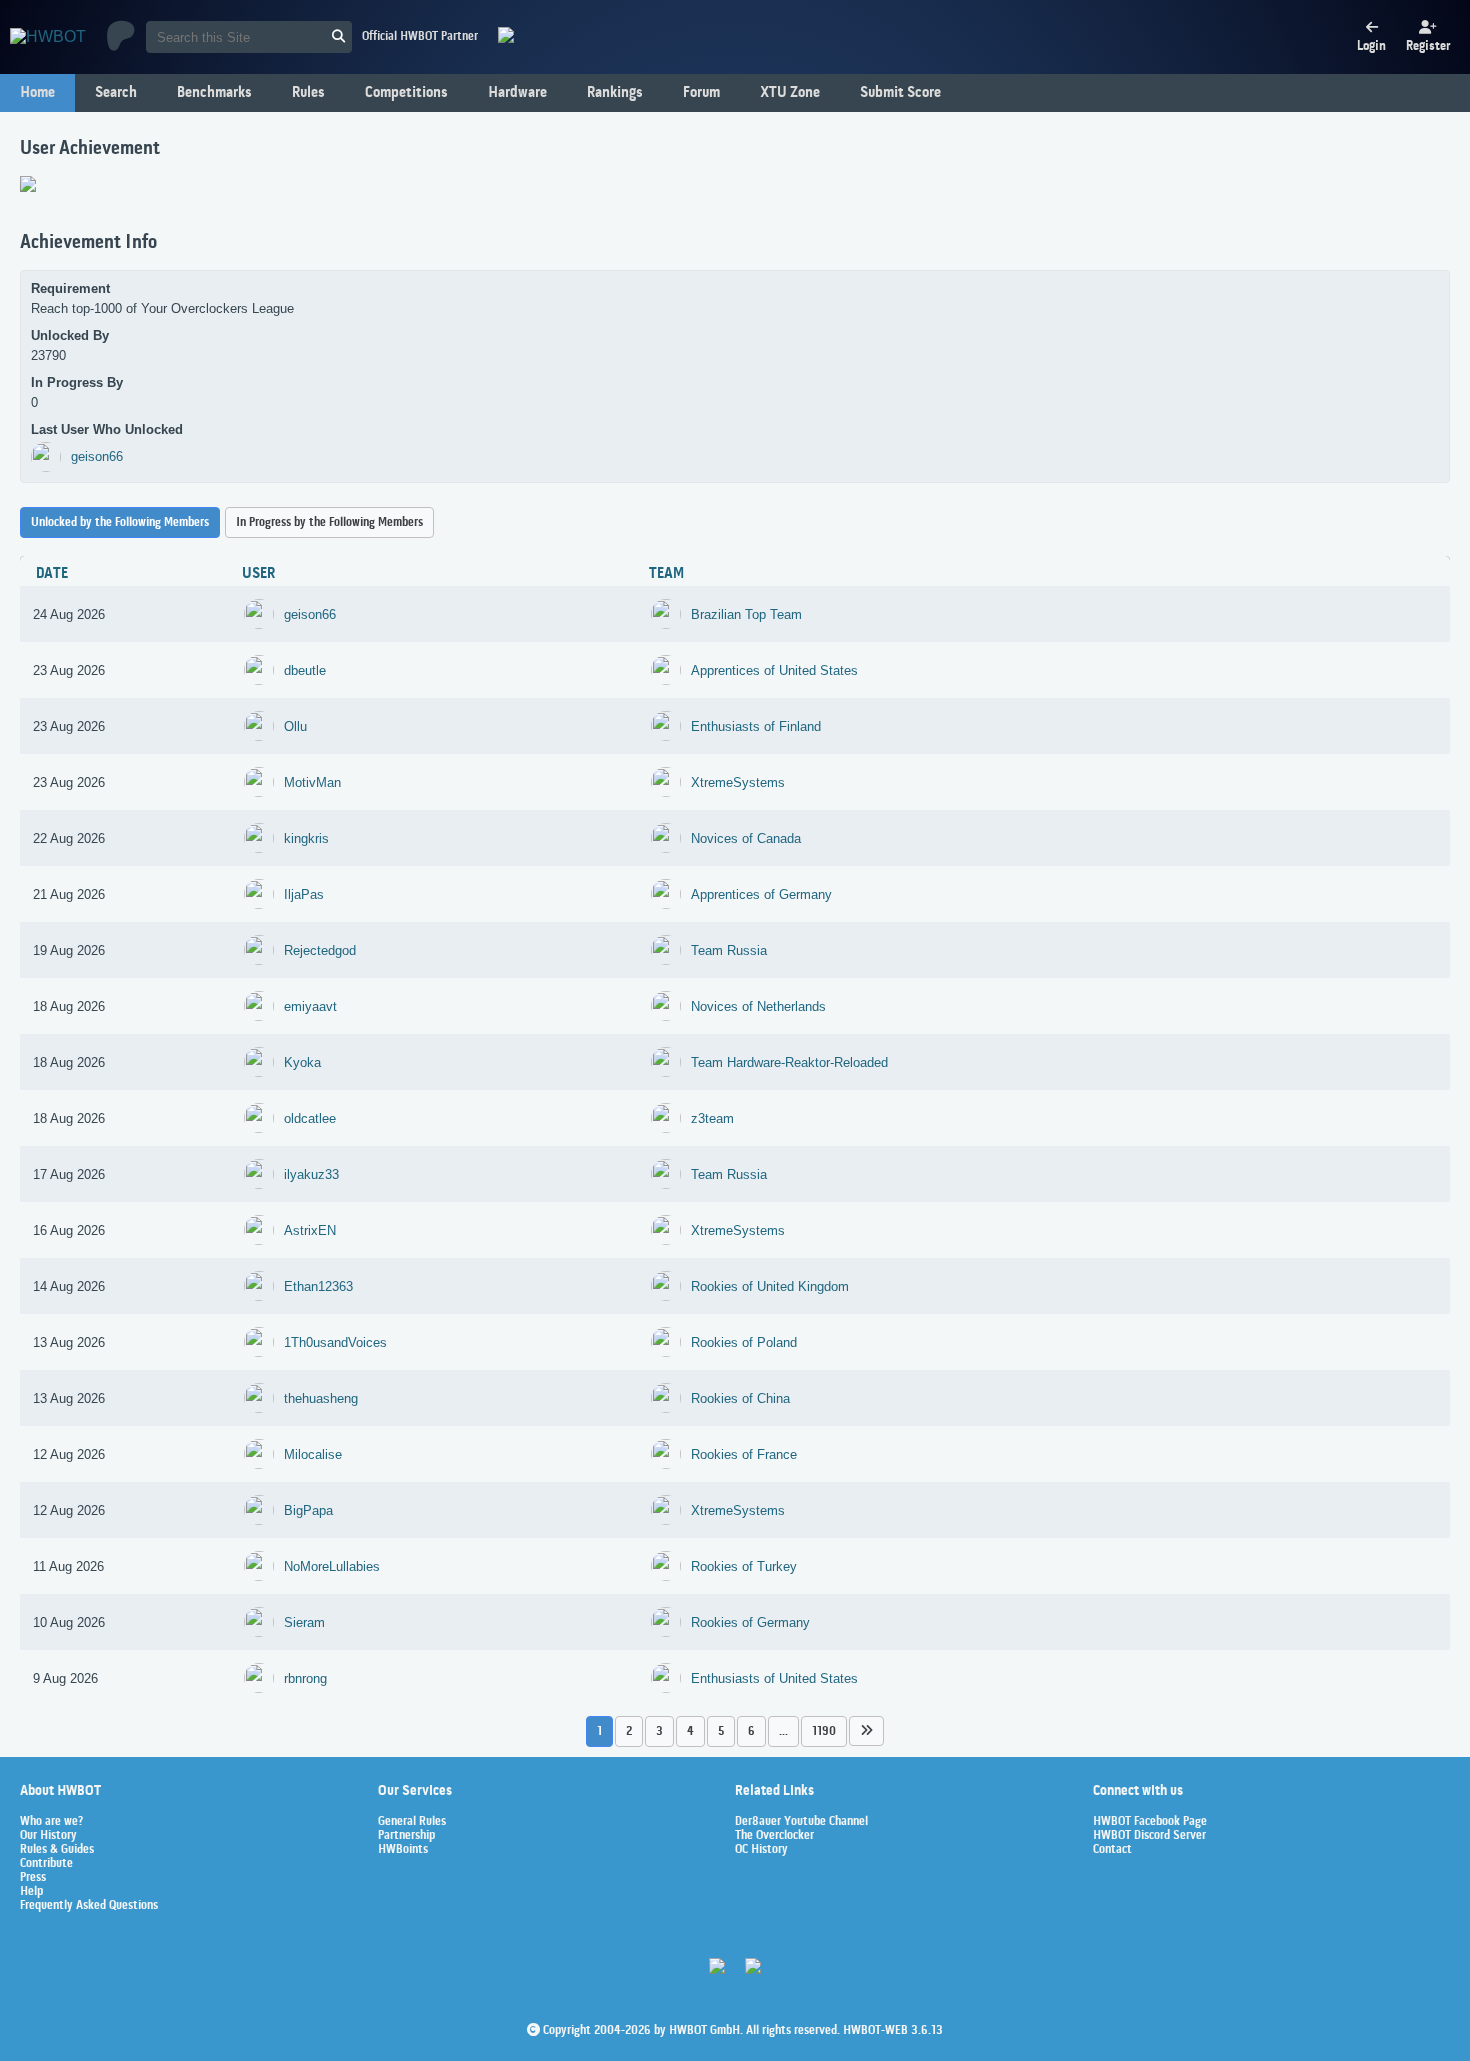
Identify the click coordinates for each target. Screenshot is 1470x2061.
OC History (761, 1850)
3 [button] (659, 1731)
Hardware (517, 93)
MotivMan (312, 782)
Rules (308, 93)
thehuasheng (321, 1398)
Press (33, 1878)
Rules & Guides (57, 1850)
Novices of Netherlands (758, 1006)
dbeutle (305, 670)
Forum (701, 93)
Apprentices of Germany (761, 894)
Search (116, 93)
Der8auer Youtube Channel (801, 1822)
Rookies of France (744, 1454)
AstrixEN (310, 1230)
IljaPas (304, 894)
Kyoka (302, 1062)
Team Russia (729, 950)
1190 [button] (824, 1731)
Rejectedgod (320, 950)
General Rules (412, 1822)
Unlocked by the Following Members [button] (120, 522)
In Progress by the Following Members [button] (329, 522)
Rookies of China (740, 1398)
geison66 (97, 456)
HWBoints (403, 1850)
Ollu (295, 726)
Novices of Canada (746, 838)
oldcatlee (310, 1118)
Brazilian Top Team (746, 614)
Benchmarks (214, 93)
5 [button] (721, 1731)
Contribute (46, 1864)
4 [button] (690, 1731)
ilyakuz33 (311, 1174)
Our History (48, 1836)
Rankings (615, 93)
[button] (866, 1730)
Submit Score (900, 93)
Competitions (406, 93)
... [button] (783, 1731)
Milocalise (313, 1454)
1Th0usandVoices (335, 1342)
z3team (712, 1118)
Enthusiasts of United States (774, 1678)
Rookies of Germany (750, 1622)
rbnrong (305, 1678)
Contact (1112, 1850)
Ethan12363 (318, 1286)
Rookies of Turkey (744, 1566)
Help (31, 1892)
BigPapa (308, 1510)
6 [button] (751, 1731)
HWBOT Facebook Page (1150, 1822)
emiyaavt (310, 1006)
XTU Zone (790, 93)
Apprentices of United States (774, 670)
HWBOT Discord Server (1149, 1836)
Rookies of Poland (744, 1342)
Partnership (406, 1836)
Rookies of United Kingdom (770, 1286)
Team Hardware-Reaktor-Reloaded (789, 1062)
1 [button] (599, 1731)
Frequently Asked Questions (89, 1906)
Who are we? (51, 1822)
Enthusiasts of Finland (756, 726)
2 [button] (629, 1731)
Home (37, 93)
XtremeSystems (738, 782)
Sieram (304, 1622)
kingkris (306, 838)
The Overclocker (774, 1836)
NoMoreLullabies (332, 1566)
